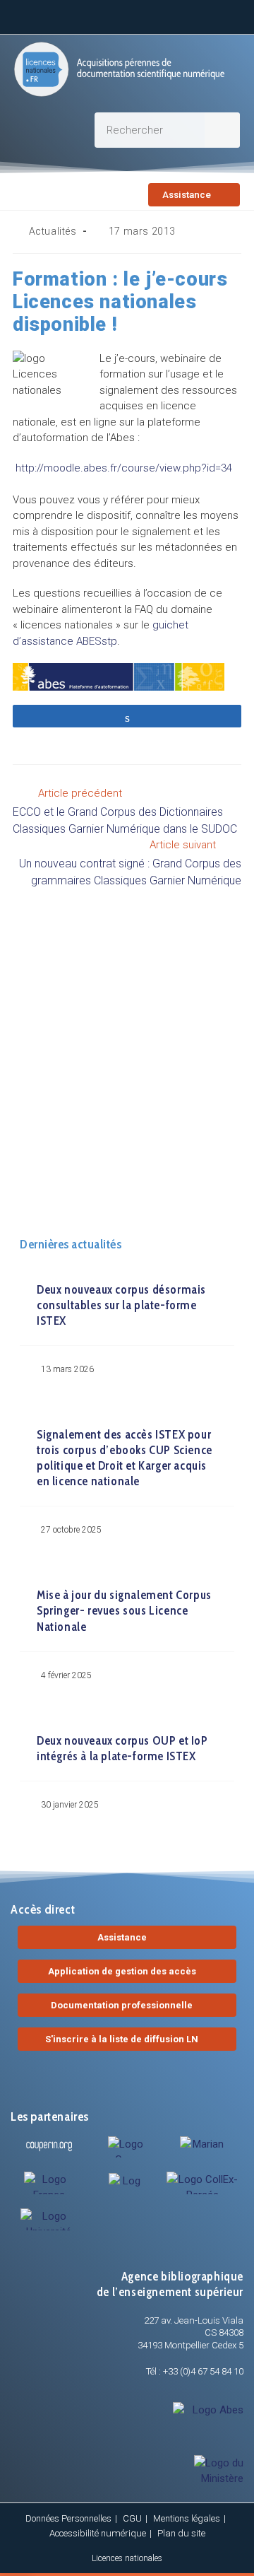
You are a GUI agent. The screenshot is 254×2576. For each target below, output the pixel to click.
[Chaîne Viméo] (198, 15)
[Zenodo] (94, 15)
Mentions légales (187, 2518)
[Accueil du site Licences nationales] (119, 69)
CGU (132, 2518)
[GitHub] (163, 15)
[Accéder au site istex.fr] (126, 2180)
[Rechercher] (222, 130)
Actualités (53, 231)
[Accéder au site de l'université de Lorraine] (49, 2219)
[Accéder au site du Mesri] (203, 2146)
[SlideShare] (128, 15)
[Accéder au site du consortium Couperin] (49, 2146)
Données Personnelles (68, 2518)
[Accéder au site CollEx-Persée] (203, 2183)
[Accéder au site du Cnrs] (126, 2147)
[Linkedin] (59, 15)
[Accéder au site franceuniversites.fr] (49, 2183)
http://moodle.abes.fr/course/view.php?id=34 (122, 468)
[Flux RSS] (232, 15)
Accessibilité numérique (98, 2533)
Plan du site (181, 2533)
